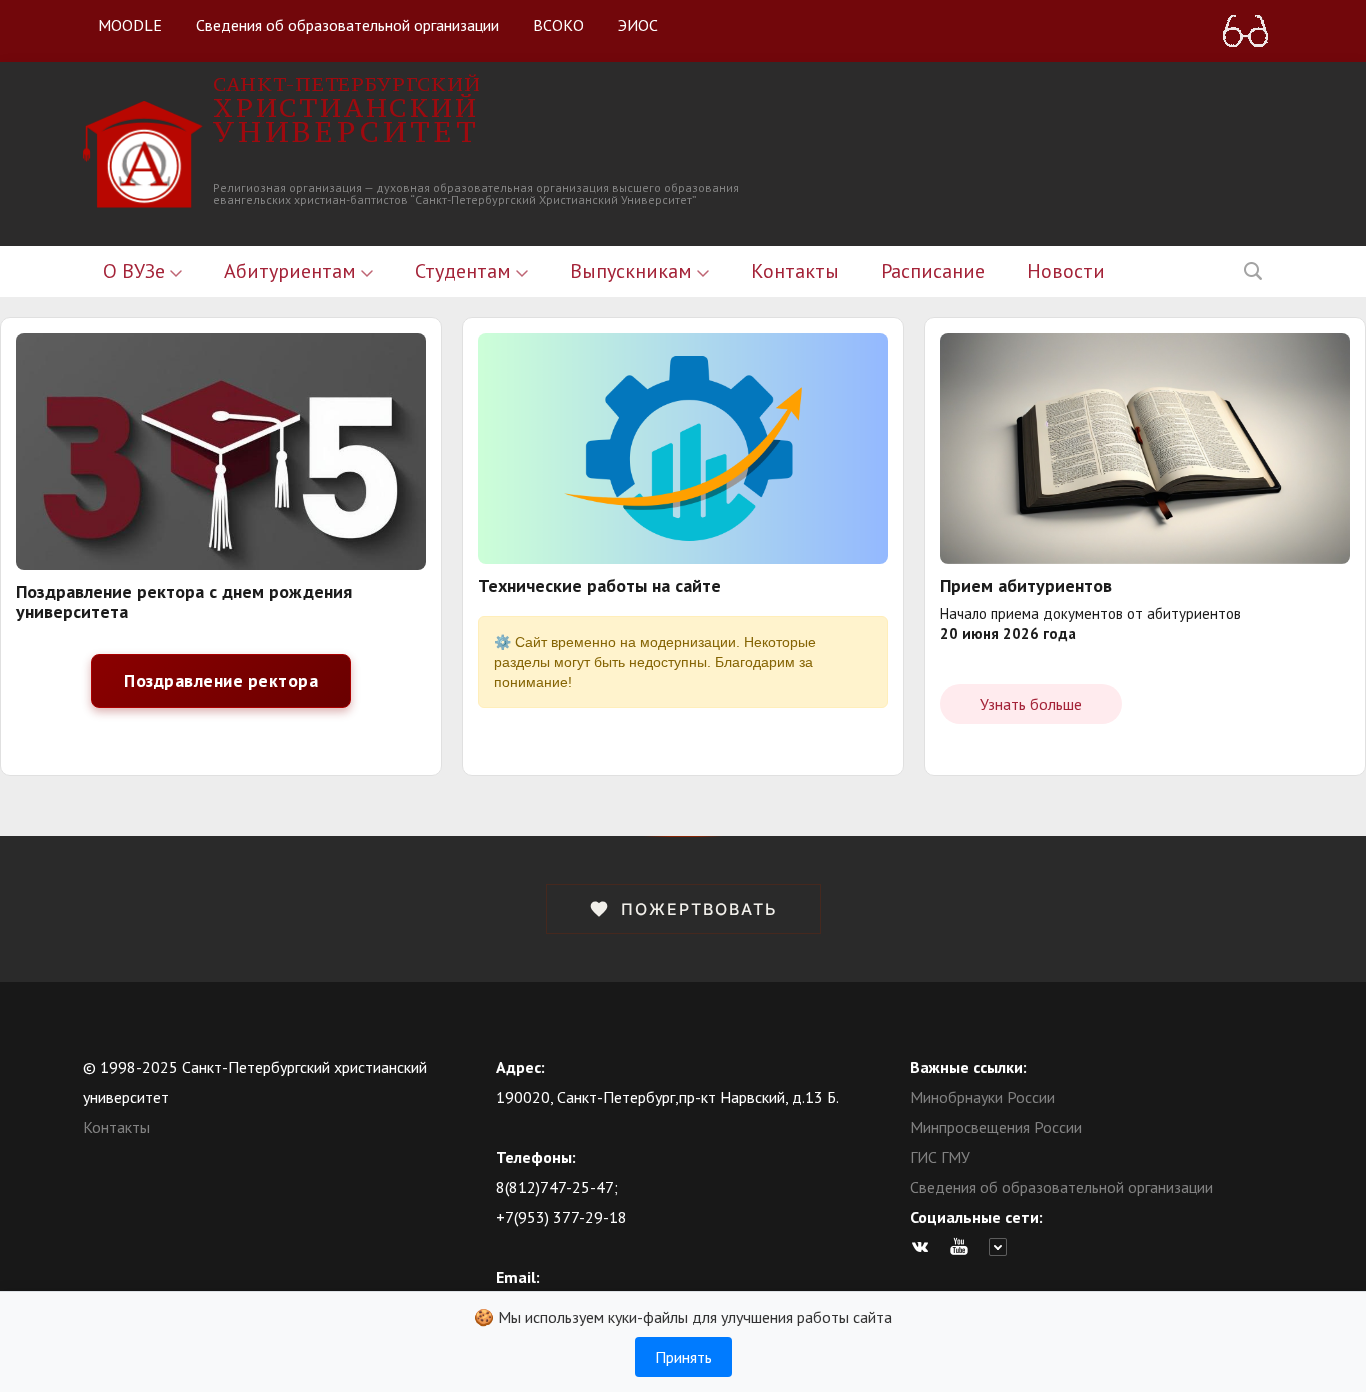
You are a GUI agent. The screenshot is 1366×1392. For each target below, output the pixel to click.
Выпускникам (633, 271)
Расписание (933, 271)
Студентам (465, 271)
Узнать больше (1031, 704)
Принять (683, 1357)
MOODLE (130, 25)
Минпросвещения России (996, 1127)
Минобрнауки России (982, 1097)
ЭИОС (638, 25)
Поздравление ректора (221, 680)
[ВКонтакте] (925, 1247)
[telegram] (1003, 1247)
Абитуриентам (292, 271)
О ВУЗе (136, 271)
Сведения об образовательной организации (347, 25)
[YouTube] (964, 1247)
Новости (1066, 271)
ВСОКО (558, 25)
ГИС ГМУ (940, 1157)
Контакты (795, 271)
